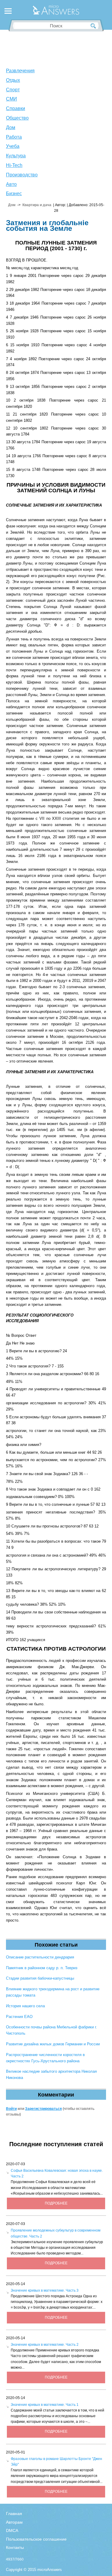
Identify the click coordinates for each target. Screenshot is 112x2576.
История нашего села (25, 2006)
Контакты (15, 2547)
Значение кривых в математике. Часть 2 (45, 2345)
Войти (11, 2109)
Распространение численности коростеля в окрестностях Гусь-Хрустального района (45, 2058)
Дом (11, 127)
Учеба (13, 146)
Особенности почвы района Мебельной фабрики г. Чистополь (52, 2030)
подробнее (56, 2203)
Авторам (14, 2522)
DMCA (12, 2530)
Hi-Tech (14, 165)
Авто (11, 184)
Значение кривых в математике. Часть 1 (45, 2405)
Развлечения (20, 71)
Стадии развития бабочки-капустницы (40, 1978)
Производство (22, 175)
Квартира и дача (37, 205)
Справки (16, 108)
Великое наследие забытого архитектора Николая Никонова (51, 2074)
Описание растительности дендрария (40, 1957)
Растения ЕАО (19, 2017)
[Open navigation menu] (8, 12)
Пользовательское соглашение (36, 2539)
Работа (14, 137)
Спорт (13, 90)
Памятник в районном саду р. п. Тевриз (42, 1968)
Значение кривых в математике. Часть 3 (45, 2290)
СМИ (11, 99)
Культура (16, 156)
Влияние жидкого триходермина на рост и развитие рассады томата (53, 1992)
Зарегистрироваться (43, 2109)
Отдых (13, 80)
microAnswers (50, 2570)
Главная (14, 2514)
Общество (17, 118)
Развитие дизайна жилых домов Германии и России (53, 2044)
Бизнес (14, 193)
